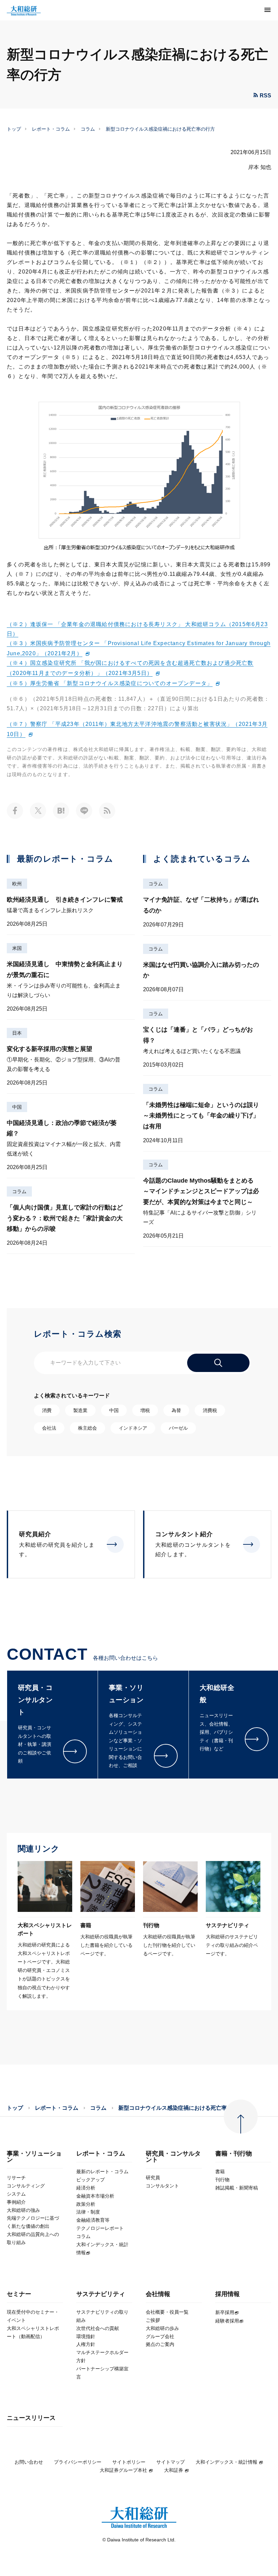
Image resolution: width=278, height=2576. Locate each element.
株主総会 (87, 1428)
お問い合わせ (29, 2462)
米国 (17, 948)
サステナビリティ (101, 2294)
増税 (145, 1410)
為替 (176, 1410)
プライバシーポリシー (78, 2462)
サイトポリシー (129, 2462)
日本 (17, 1033)
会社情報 (158, 2294)
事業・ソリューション (34, 2157)
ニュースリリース (31, 2418)
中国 (17, 1107)
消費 (47, 1410)
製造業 (80, 1410)
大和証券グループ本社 (123, 2470)
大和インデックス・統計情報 (226, 2462)
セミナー (19, 2294)
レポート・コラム (51, 129)
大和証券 (174, 2470)
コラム (88, 129)
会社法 (49, 1428)
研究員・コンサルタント (173, 2157)
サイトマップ (171, 2462)
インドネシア (133, 1428)
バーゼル (178, 1428)
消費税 (210, 1410)
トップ (14, 129)
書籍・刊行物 (234, 2154)
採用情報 (227, 2294)
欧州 (17, 884)
